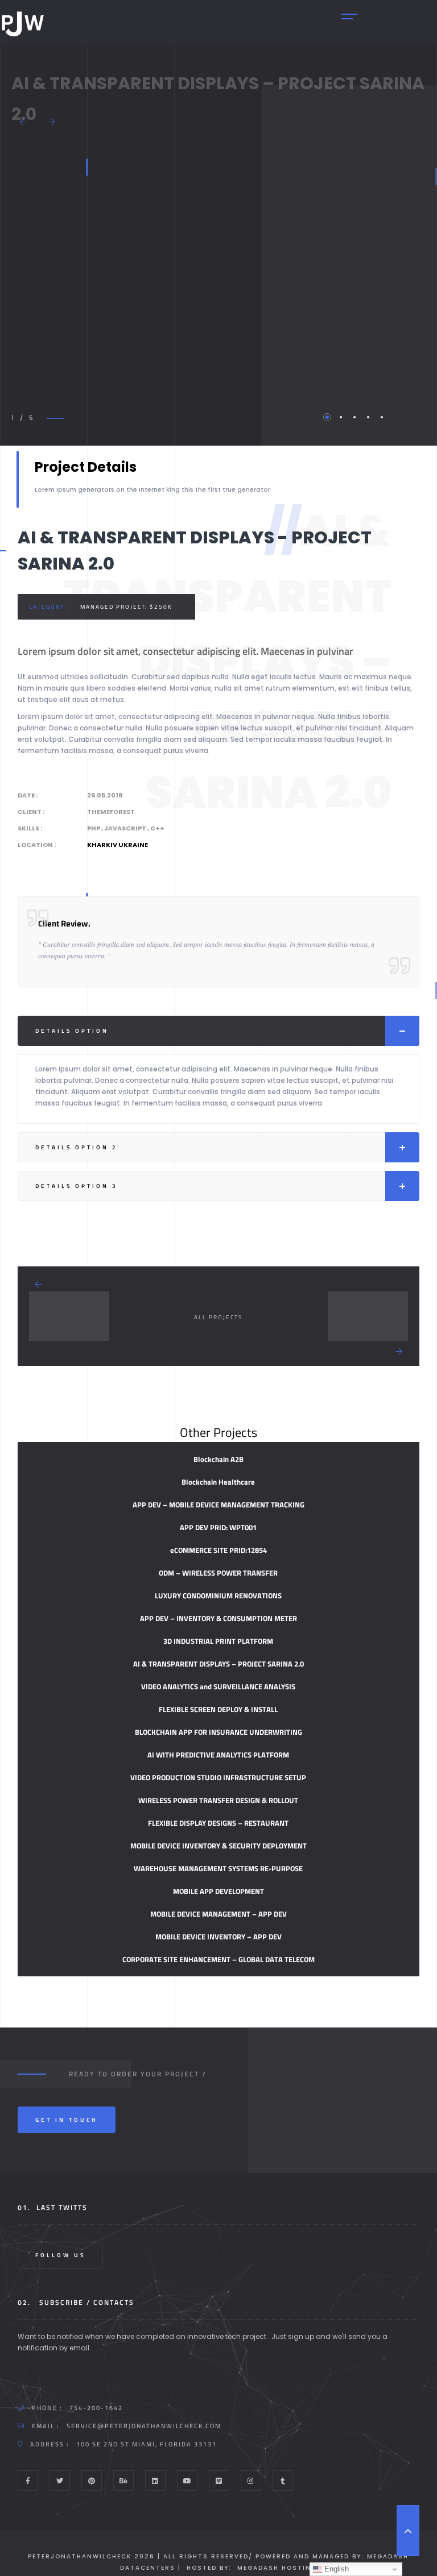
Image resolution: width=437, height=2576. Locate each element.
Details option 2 (77, 1147)
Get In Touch (67, 2120)
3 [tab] (354, 417)
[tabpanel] (11, 269)
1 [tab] (327, 417)
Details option (72, 1031)
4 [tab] (368, 417)
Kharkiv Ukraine (118, 845)
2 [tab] (341, 417)
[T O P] (408, 2531)
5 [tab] (382, 417)
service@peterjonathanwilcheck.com (144, 2426)
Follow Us (60, 2255)
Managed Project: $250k (126, 607)
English (335, 2569)
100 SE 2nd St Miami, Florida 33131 (147, 2444)
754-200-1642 (96, 2408)
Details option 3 (77, 1186)
